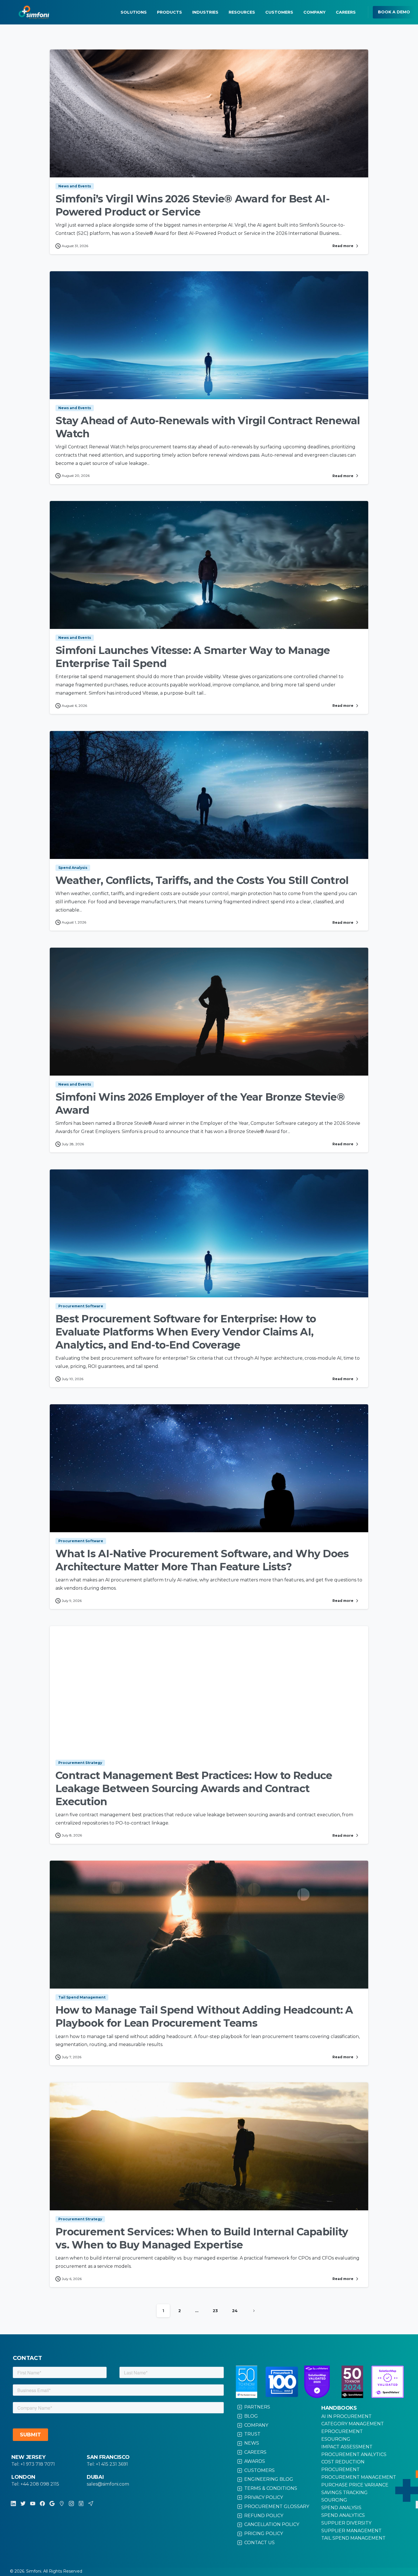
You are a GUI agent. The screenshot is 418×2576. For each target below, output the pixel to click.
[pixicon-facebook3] (42, 2503)
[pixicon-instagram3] (71, 2503)
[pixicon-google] (52, 2503)
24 (235, 2311)
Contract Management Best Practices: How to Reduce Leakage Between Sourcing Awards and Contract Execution (194, 1788)
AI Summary (362, 2572)
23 (215, 2311)
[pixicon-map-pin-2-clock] (62, 2503)
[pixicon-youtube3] (33, 2503)
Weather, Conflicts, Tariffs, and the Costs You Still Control (202, 880)
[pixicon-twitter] (23, 2503)
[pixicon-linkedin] (13, 2503)
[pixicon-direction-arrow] (91, 2503)
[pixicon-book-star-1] (81, 2503)
